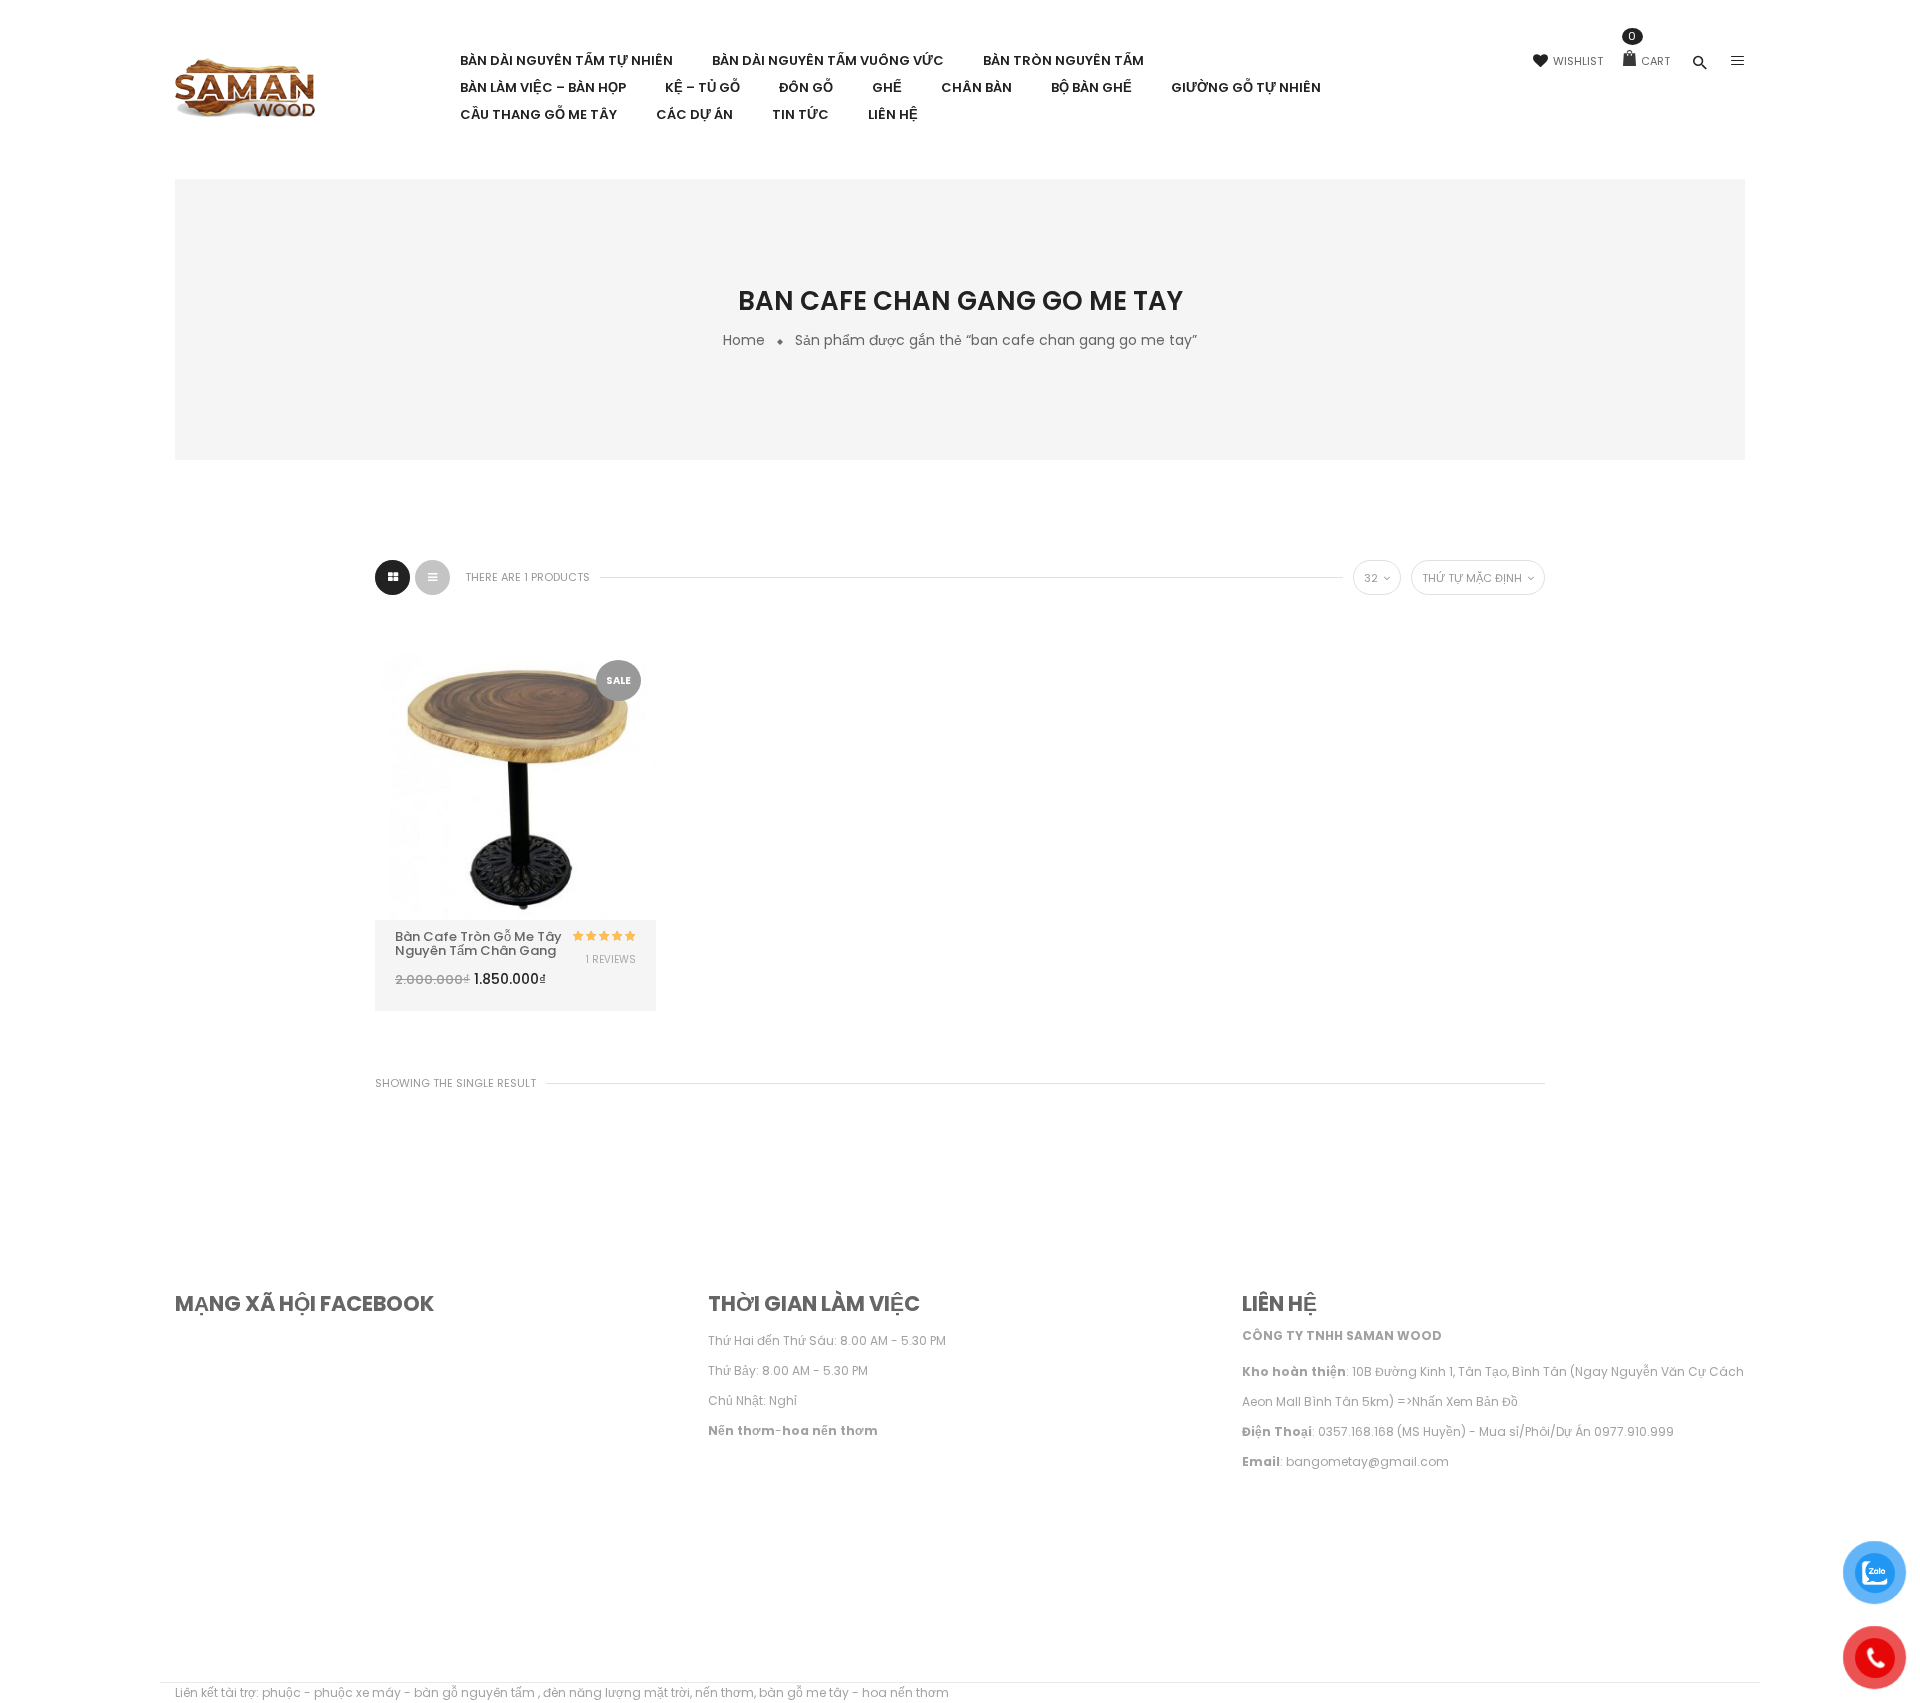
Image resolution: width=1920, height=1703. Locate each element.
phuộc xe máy (357, 1692)
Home (744, 340)
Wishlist (1578, 61)
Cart (1649, 61)
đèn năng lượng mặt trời (616, 1692)
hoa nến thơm (905, 1692)
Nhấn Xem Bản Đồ (1465, 1401)
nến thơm (724, 1692)
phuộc (281, 1692)
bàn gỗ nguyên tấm (476, 1692)
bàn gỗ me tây (804, 1692)
